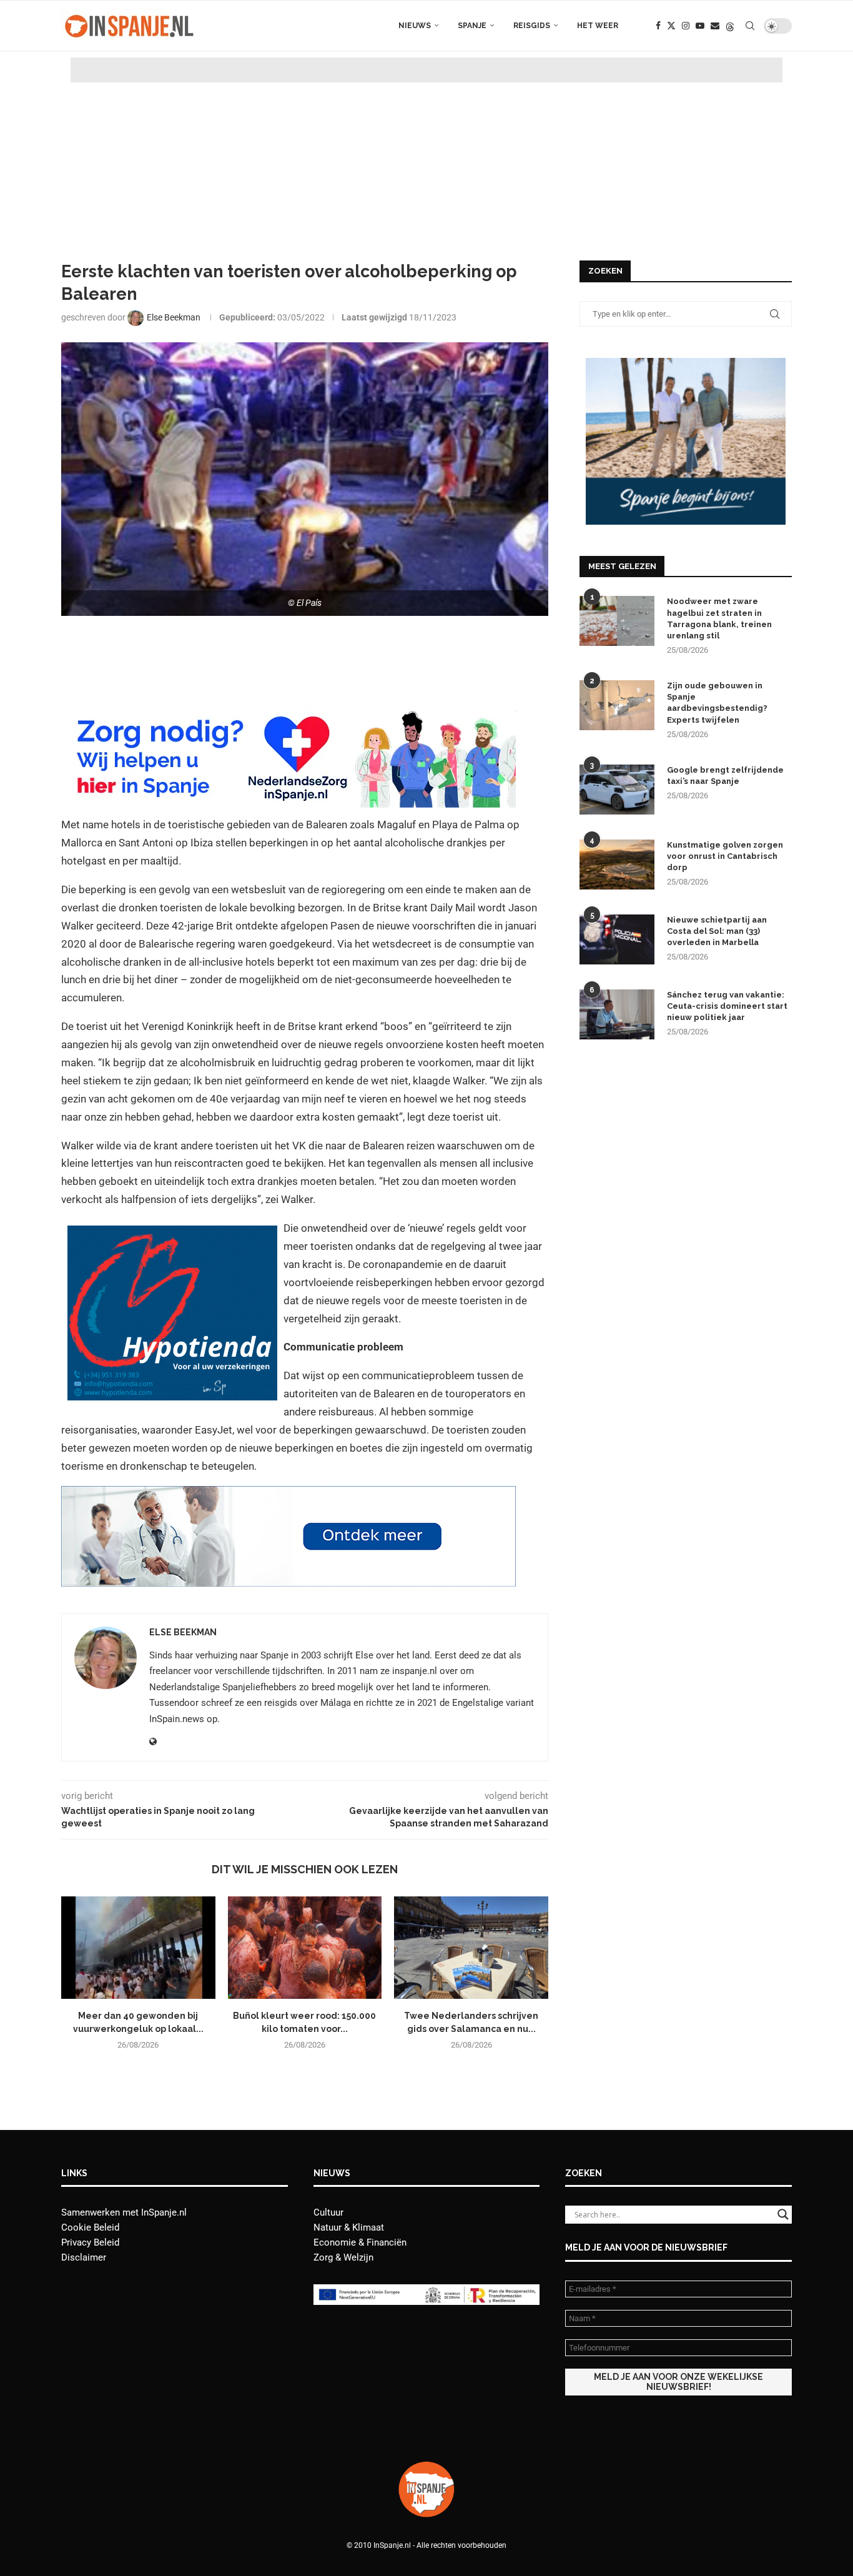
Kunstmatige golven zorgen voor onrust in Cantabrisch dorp (725, 856)
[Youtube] (700, 26)
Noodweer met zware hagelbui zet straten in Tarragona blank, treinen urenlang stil (719, 618)
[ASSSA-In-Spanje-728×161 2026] (288, 1495)
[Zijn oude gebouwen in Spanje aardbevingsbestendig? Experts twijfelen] (617, 705)
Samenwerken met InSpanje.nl (124, 2212)
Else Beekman (183, 1632)
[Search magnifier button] (783, 2214)
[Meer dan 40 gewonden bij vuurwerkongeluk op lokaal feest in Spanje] (138, 1948)
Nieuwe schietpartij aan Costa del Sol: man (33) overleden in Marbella (717, 931)
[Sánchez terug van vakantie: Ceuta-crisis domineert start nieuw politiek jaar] (617, 1014)
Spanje (472, 26)
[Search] (750, 26)
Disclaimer (84, 2257)
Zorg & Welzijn (343, 2257)
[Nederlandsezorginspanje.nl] (288, 716)
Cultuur (328, 2212)
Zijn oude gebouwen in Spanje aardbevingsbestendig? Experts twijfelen (717, 703)
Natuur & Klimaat (349, 2227)
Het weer (598, 26)
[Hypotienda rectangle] (172, 1234)
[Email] (715, 26)
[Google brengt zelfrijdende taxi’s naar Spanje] (617, 790)
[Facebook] (658, 26)
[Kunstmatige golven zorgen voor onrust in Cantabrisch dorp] (617, 864)
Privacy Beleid (90, 2242)
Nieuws (415, 26)
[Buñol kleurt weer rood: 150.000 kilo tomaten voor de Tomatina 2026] (305, 1948)
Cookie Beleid (90, 2227)
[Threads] (730, 26)
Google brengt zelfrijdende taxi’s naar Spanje (725, 775)
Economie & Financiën (360, 2242)
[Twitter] (671, 26)
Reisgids (532, 26)
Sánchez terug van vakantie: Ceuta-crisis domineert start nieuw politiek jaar (727, 1006)
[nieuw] (686, 364)
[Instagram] (686, 26)
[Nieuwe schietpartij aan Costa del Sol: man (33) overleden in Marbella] (617, 939)
